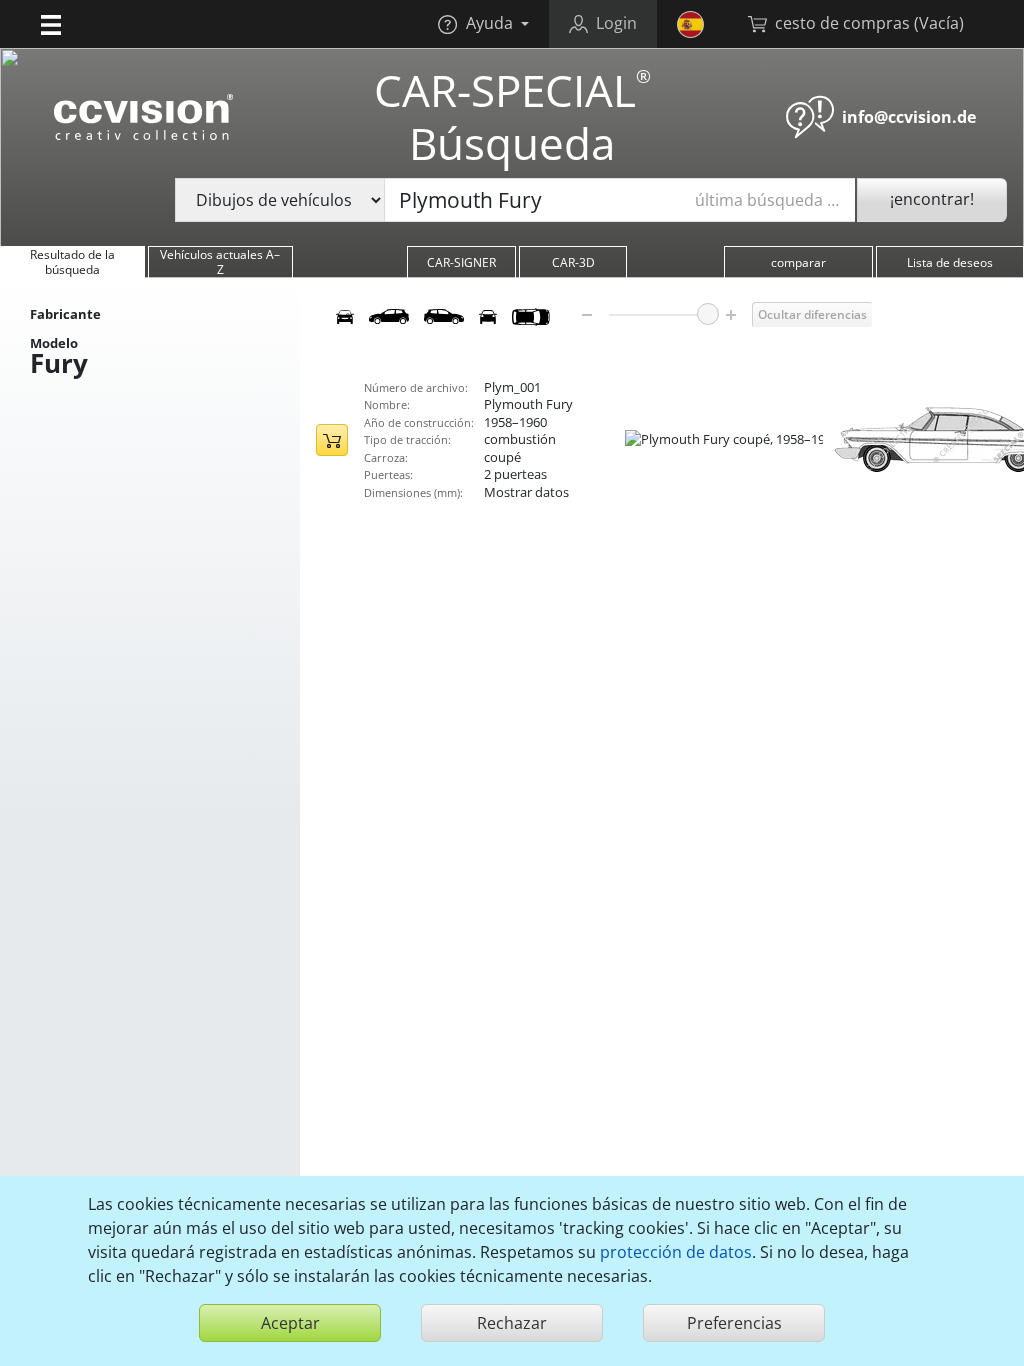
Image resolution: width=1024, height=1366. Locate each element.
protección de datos (676, 1252)
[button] (51, 24)
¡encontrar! (932, 199)
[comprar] (332, 440)
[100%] (708, 314)
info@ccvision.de (909, 117)
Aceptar (290, 1323)
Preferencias (734, 1323)
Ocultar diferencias (812, 314)
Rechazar (512, 1323)
